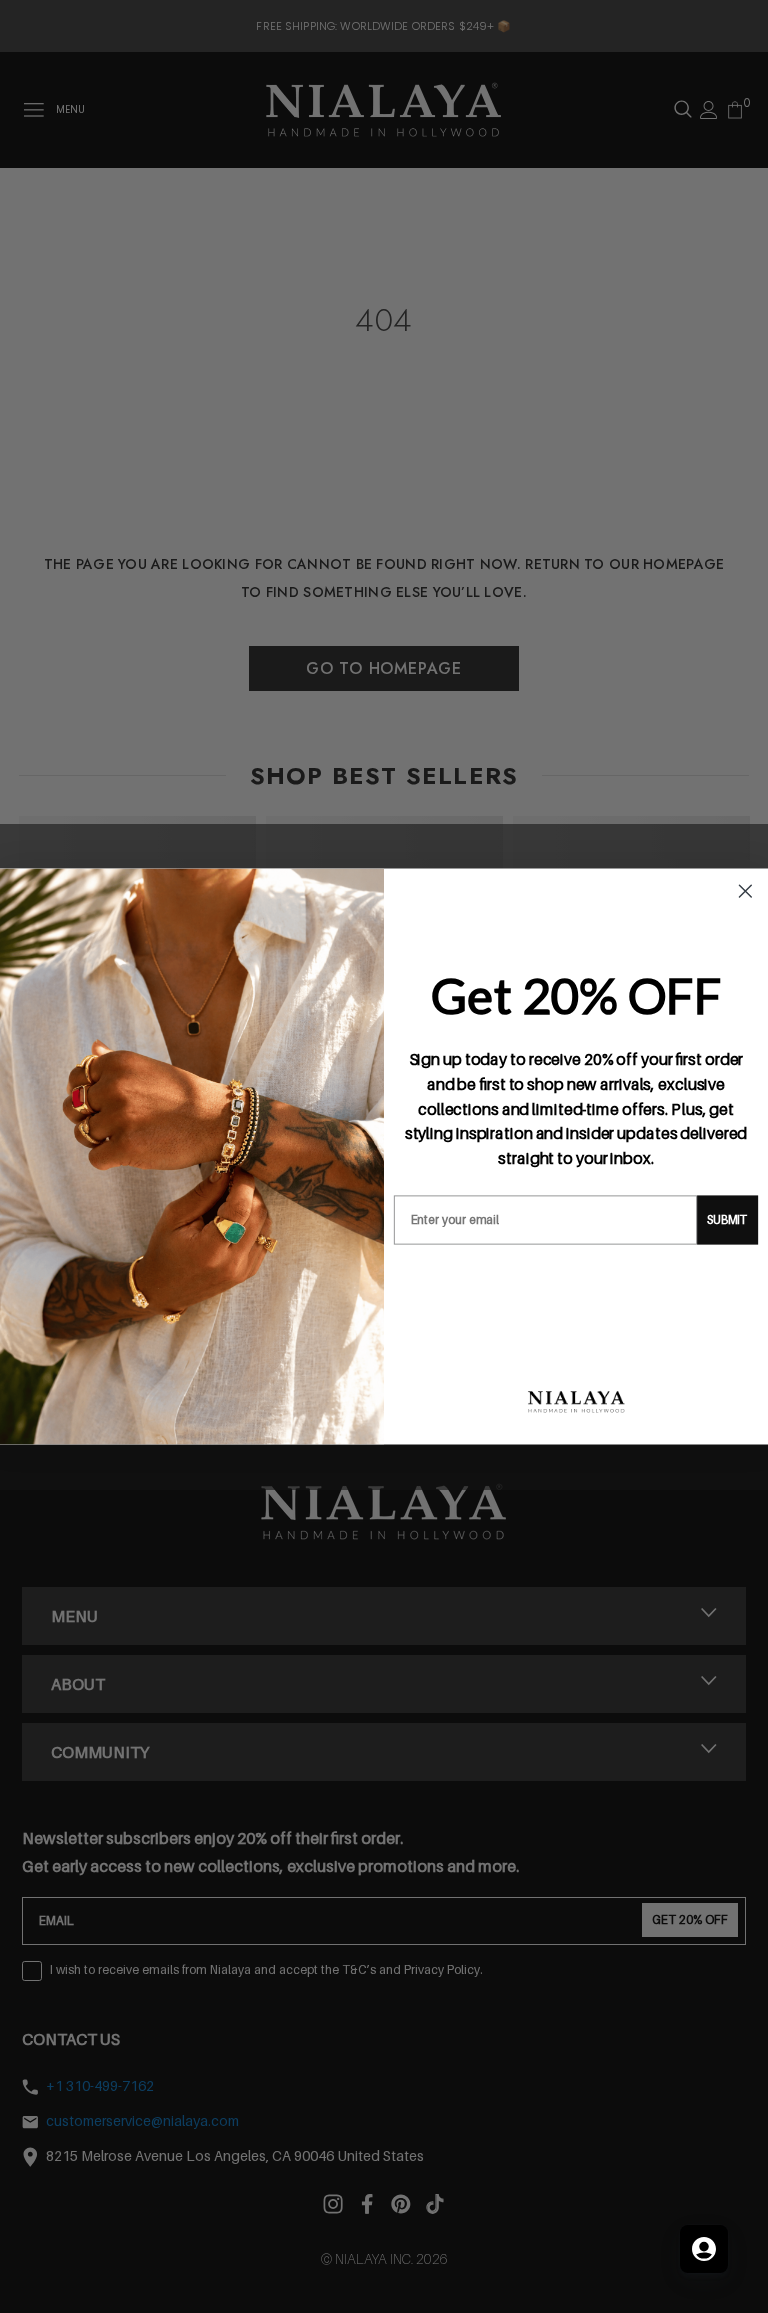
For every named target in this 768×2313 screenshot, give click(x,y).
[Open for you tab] (704, 2249)
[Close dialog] (746, 891)
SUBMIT (727, 1219)
